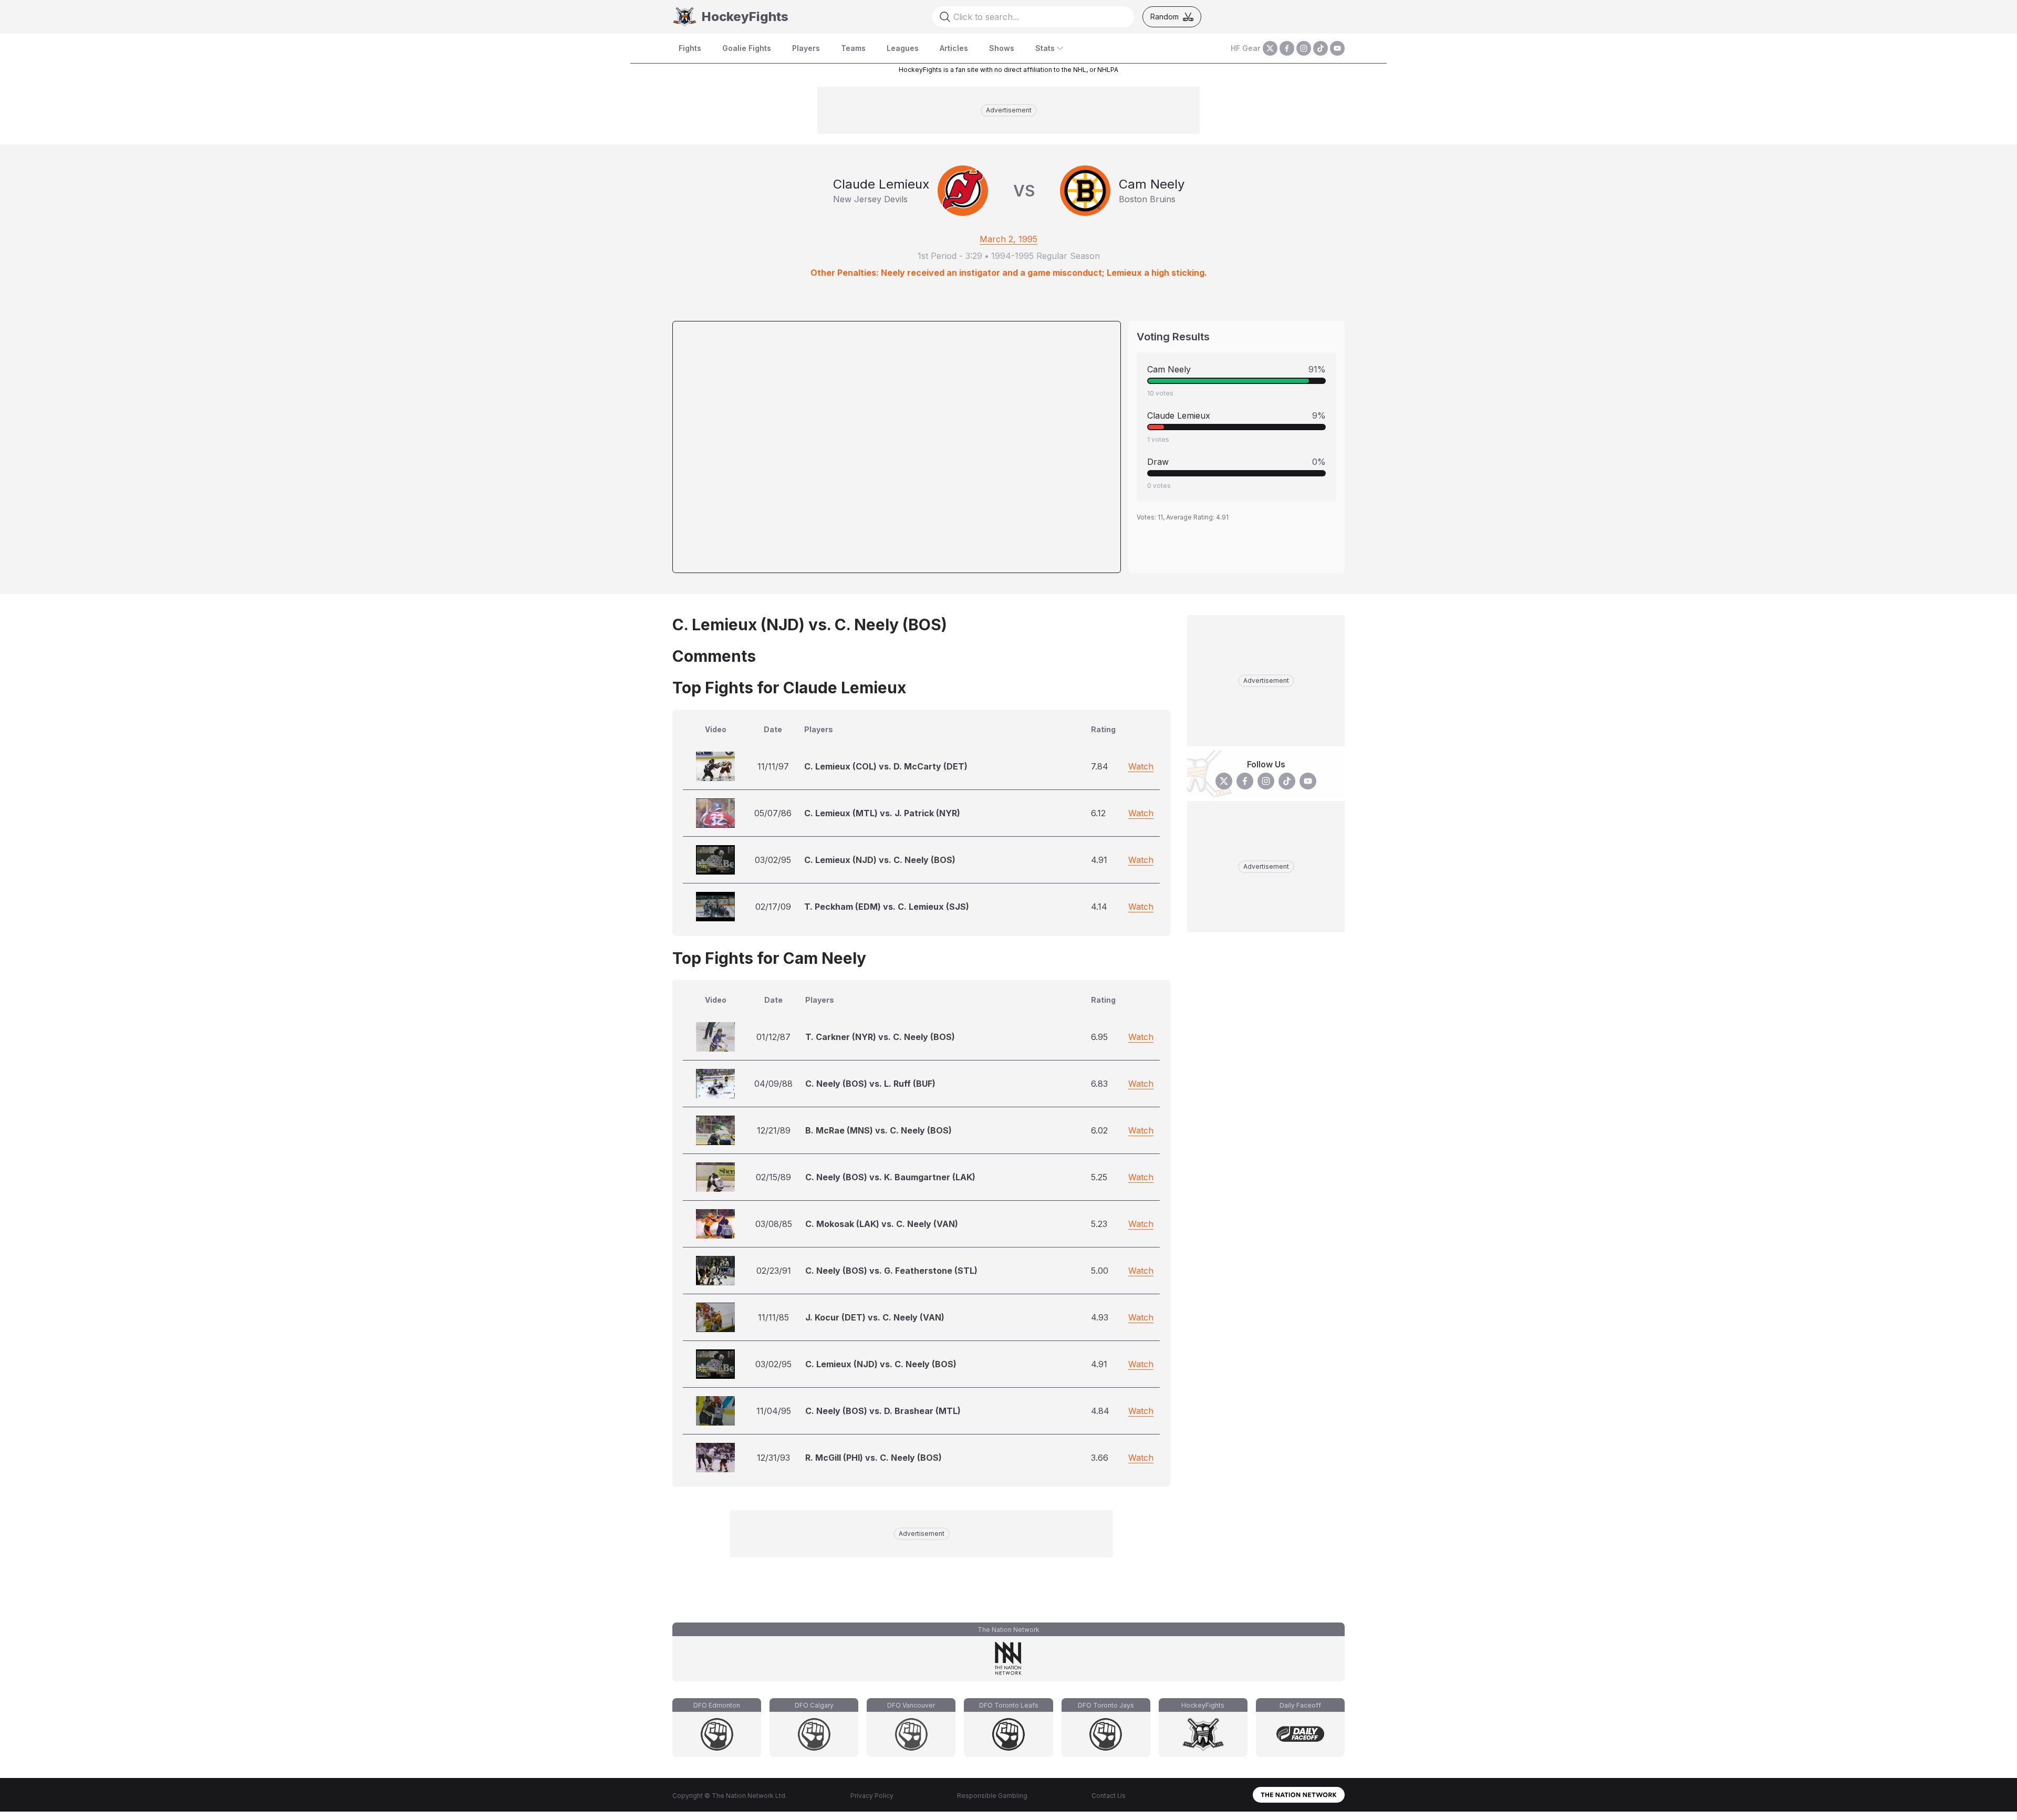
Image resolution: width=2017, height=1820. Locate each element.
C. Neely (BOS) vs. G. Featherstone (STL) (891, 1271)
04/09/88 (773, 1084)
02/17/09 (773, 907)
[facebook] (1287, 48)
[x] (1270, 48)
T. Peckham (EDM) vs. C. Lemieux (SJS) (887, 907)
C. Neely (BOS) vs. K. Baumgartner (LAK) (890, 1177)
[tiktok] (1321, 48)
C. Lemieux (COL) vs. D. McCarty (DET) (886, 766)
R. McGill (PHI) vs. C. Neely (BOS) (874, 1458)
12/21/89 (774, 1130)
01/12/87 (773, 1037)
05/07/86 (773, 813)
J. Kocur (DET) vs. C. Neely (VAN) (875, 1317)
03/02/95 (773, 860)
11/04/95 (774, 1411)
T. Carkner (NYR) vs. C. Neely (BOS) (880, 1037)
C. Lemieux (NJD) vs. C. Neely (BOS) (880, 860)
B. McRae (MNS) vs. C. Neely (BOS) (878, 1130)
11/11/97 (773, 766)
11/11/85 (773, 1317)
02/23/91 (774, 1271)
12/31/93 (773, 1458)
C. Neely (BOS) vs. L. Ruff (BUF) (870, 1084)
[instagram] (1304, 48)
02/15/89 (773, 1177)
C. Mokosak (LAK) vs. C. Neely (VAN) (882, 1224)
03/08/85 (774, 1224)
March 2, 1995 (1008, 239)
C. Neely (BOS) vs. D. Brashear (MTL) (883, 1411)
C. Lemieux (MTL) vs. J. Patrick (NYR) (882, 813)
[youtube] (1337, 48)
